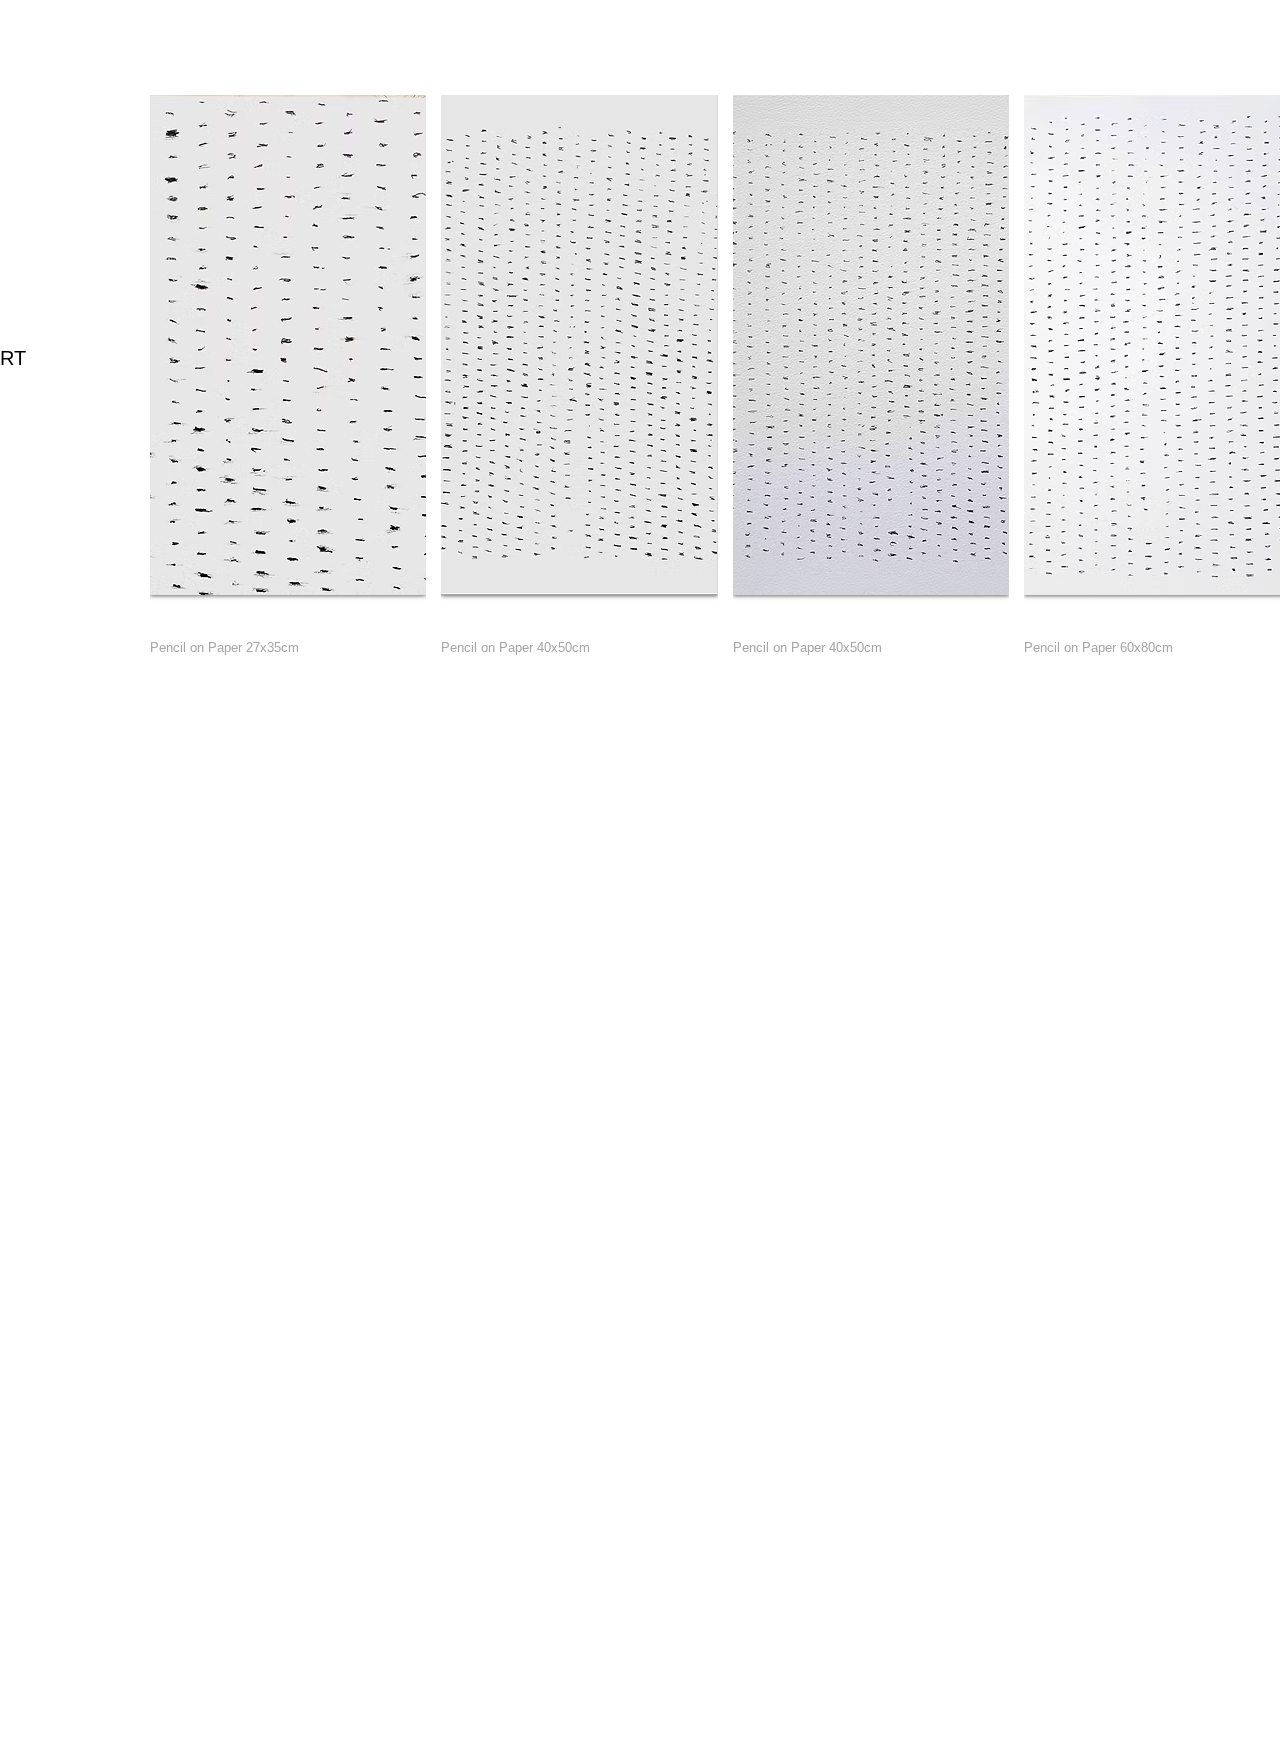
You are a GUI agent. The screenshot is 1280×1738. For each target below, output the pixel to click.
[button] (288, 385)
